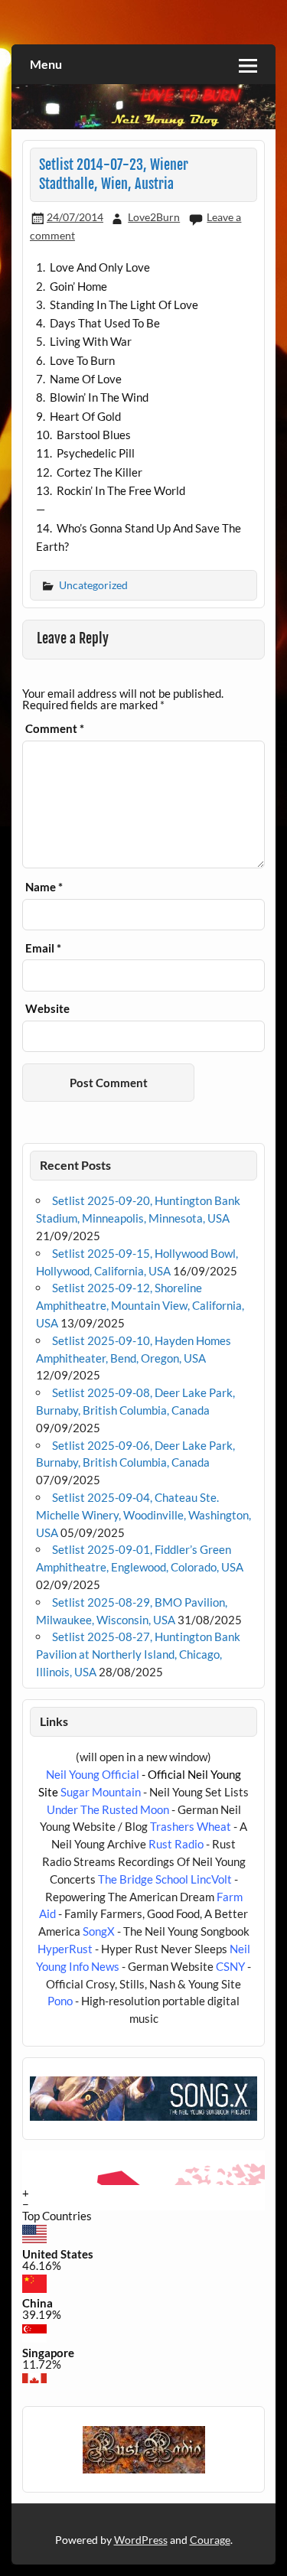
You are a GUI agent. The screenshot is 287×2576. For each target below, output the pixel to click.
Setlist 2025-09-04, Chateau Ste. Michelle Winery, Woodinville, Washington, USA (143, 1515)
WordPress (141, 2540)
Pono (60, 2001)
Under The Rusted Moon (108, 1809)
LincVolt (211, 1879)
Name (44, 887)
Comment (55, 729)
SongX (99, 1931)
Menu (46, 64)
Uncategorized (93, 585)
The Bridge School (143, 1879)
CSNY (230, 1966)
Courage (210, 2540)
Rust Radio (176, 1844)
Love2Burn (154, 217)
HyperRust (65, 1949)
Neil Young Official (93, 1774)
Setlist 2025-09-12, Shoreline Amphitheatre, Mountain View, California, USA (140, 1305)
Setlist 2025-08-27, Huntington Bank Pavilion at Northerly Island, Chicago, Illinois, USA (138, 1654)
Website (47, 1009)
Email (43, 948)
